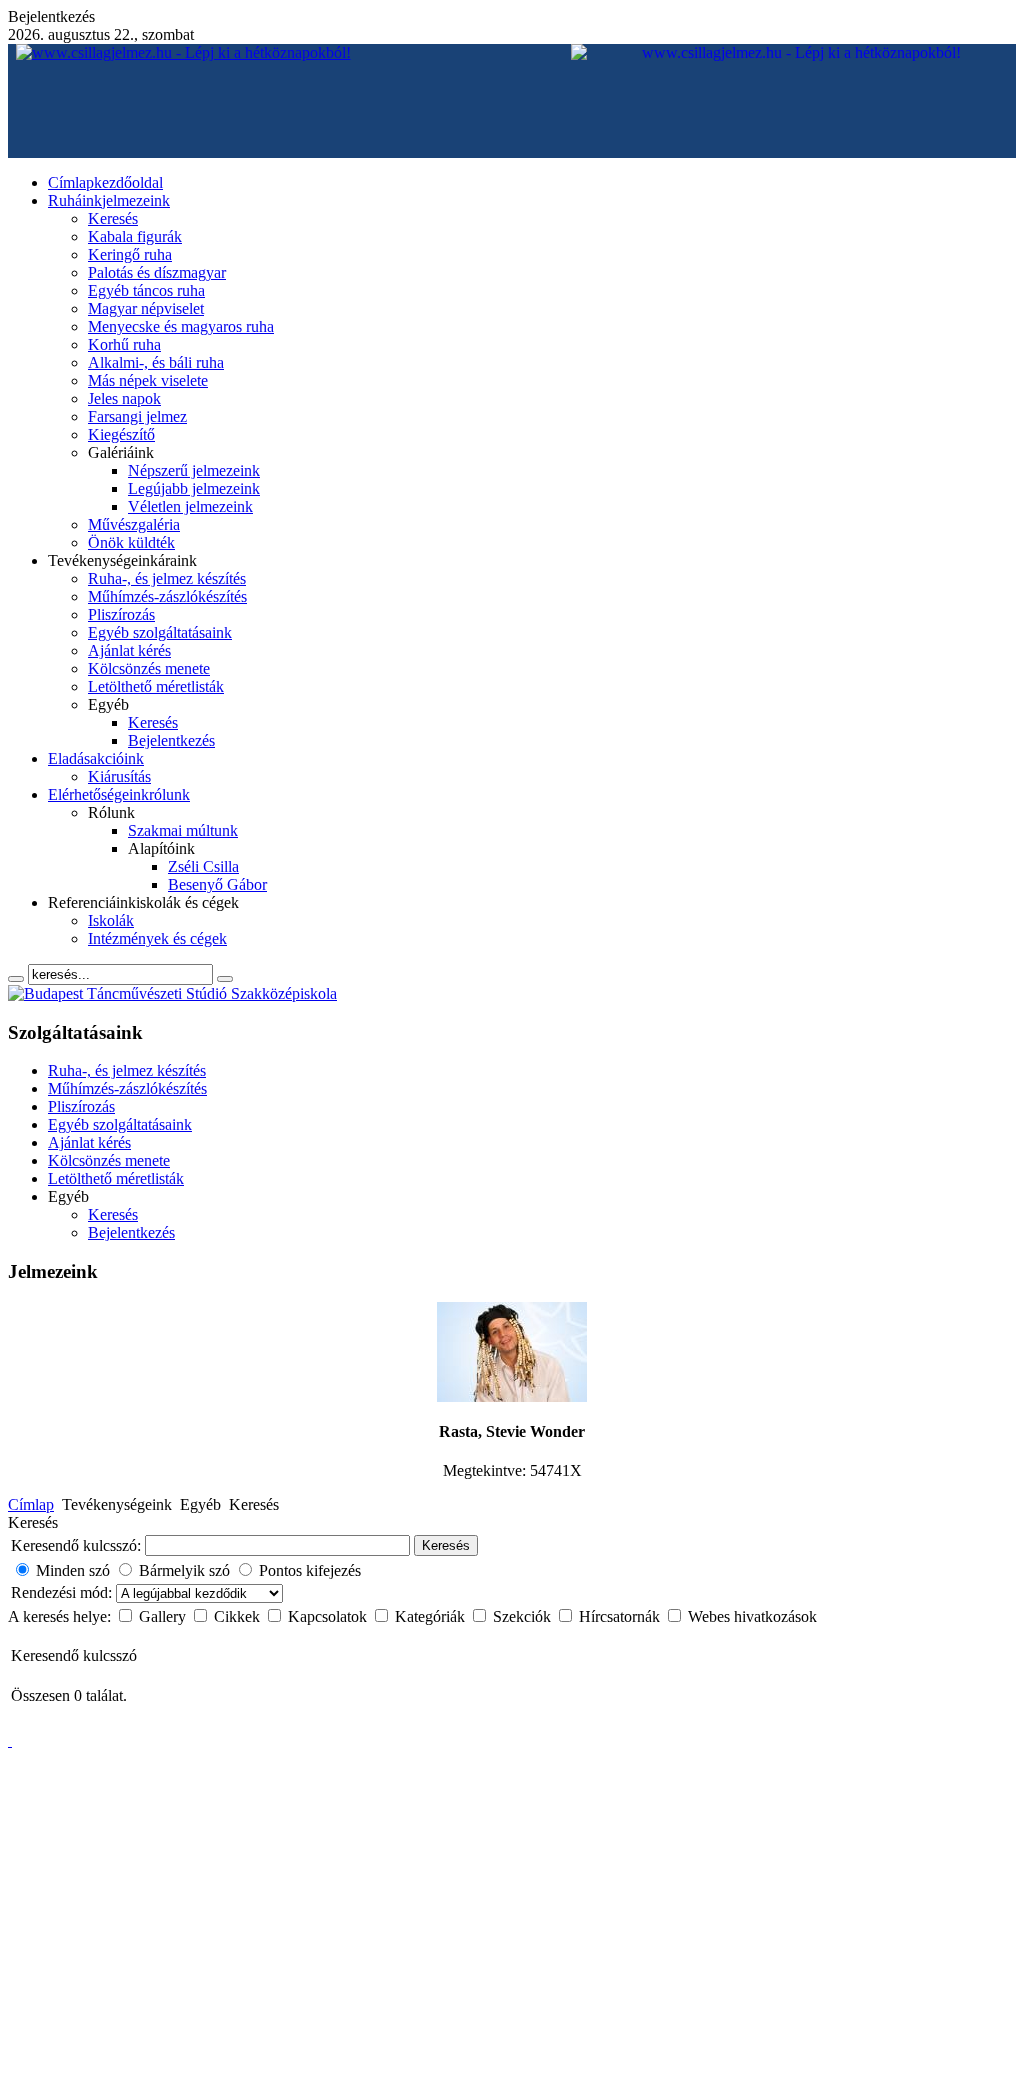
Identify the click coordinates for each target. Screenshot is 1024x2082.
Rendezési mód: (63, 1592)
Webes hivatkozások (752, 1616)
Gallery (164, 1616)
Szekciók (524, 1616)
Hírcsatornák (621, 1616)
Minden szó (73, 1570)
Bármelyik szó (184, 1570)
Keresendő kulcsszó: (76, 1545)
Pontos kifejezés (310, 1570)
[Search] (16, 979)
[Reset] (225, 979)
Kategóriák (432, 1616)
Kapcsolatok (329, 1616)
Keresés (446, 1545)
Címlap (31, 1504)
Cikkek (239, 1616)
